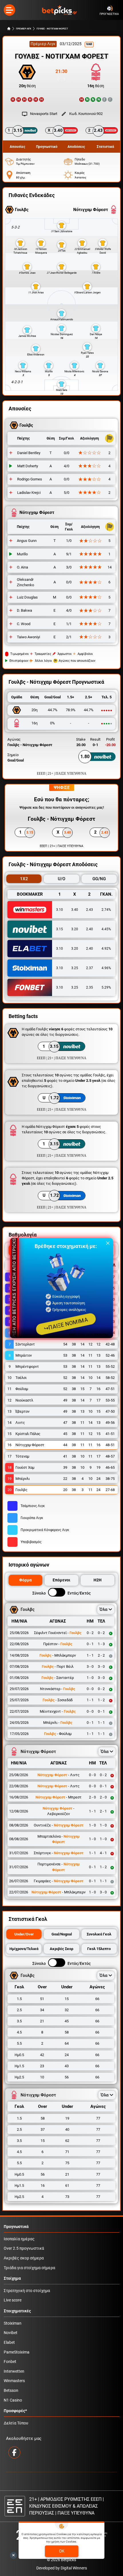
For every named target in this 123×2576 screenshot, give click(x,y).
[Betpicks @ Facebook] (14, 2452)
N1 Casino (13, 2400)
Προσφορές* (15, 2411)
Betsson (11, 2391)
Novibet (11, 2333)
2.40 (90, 929)
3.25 (75, 968)
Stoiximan (13, 2323)
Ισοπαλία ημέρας (19, 2239)
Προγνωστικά (16, 2227)
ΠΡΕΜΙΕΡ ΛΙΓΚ (24, 29)
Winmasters (14, 2381)
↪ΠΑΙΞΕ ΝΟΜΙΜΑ (66, 1324)
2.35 (90, 987)
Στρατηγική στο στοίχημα (27, 2291)
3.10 (59, 910)
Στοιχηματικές (17, 2311)
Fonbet (10, 2362)
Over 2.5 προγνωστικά (24, 2248)
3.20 (75, 929)
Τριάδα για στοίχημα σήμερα (29, 2268)
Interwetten (14, 2371)
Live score (13, 2300)
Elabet (9, 2343)
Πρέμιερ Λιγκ (43, 44)
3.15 (59, 929)
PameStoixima (17, 2352)
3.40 (75, 910)
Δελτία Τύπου (16, 2423)
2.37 (90, 968)
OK (62, 2551)
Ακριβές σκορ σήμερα (24, 2258)
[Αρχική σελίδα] (9, 29)
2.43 (90, 910)
